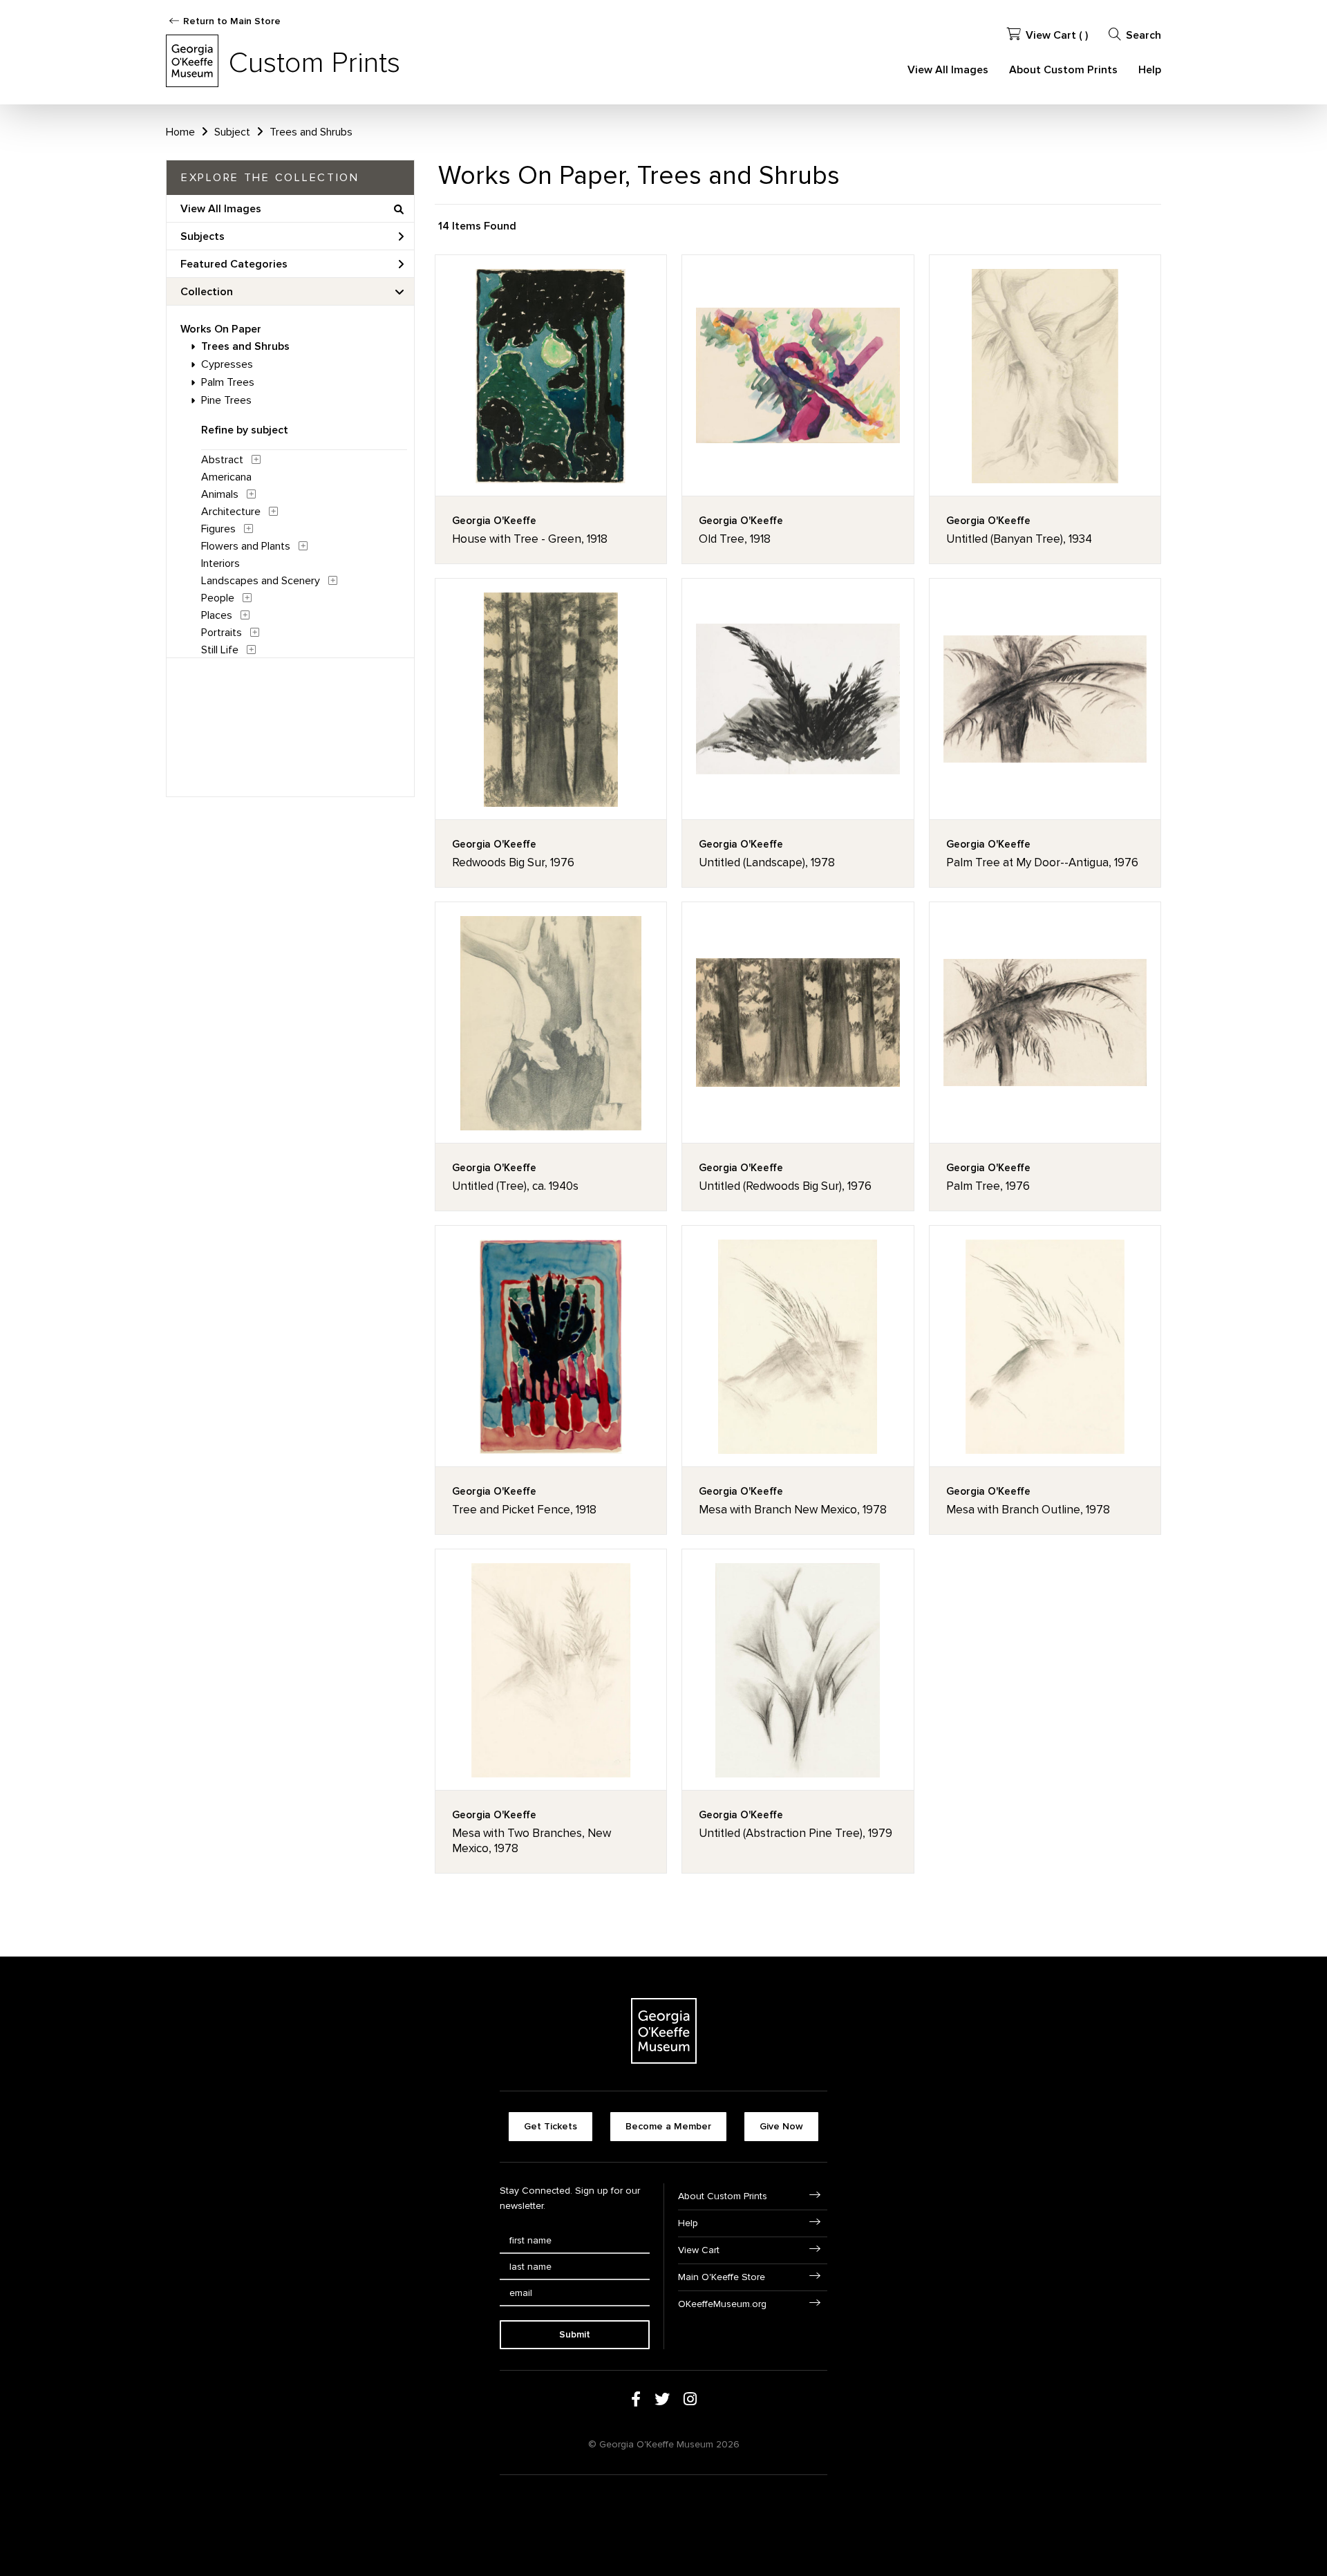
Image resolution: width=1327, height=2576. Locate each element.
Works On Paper (221, 329)
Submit (575, 2334)
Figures (218, 529)
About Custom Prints (1063, 70)
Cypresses (227, 364)
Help (1150, 70)
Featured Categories (234, 264)
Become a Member (668, 2126)
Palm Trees (228, 382)
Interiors (220, 563)
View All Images (948, 70)
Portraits (222, 633)
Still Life (220, 650)
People (218, 598)
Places (217, 615)
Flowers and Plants (246, 546)
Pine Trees (226, 400)
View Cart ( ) (1057, 35)
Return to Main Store (232, 21)
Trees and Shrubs (245, 346)
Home (180, 132)
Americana (226, 477)
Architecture (231, 512)
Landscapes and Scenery (261, 581)
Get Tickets (550, 2126)
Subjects (203, 236)
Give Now (781, 2126)
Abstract (222, 460)
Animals (220, 494)
